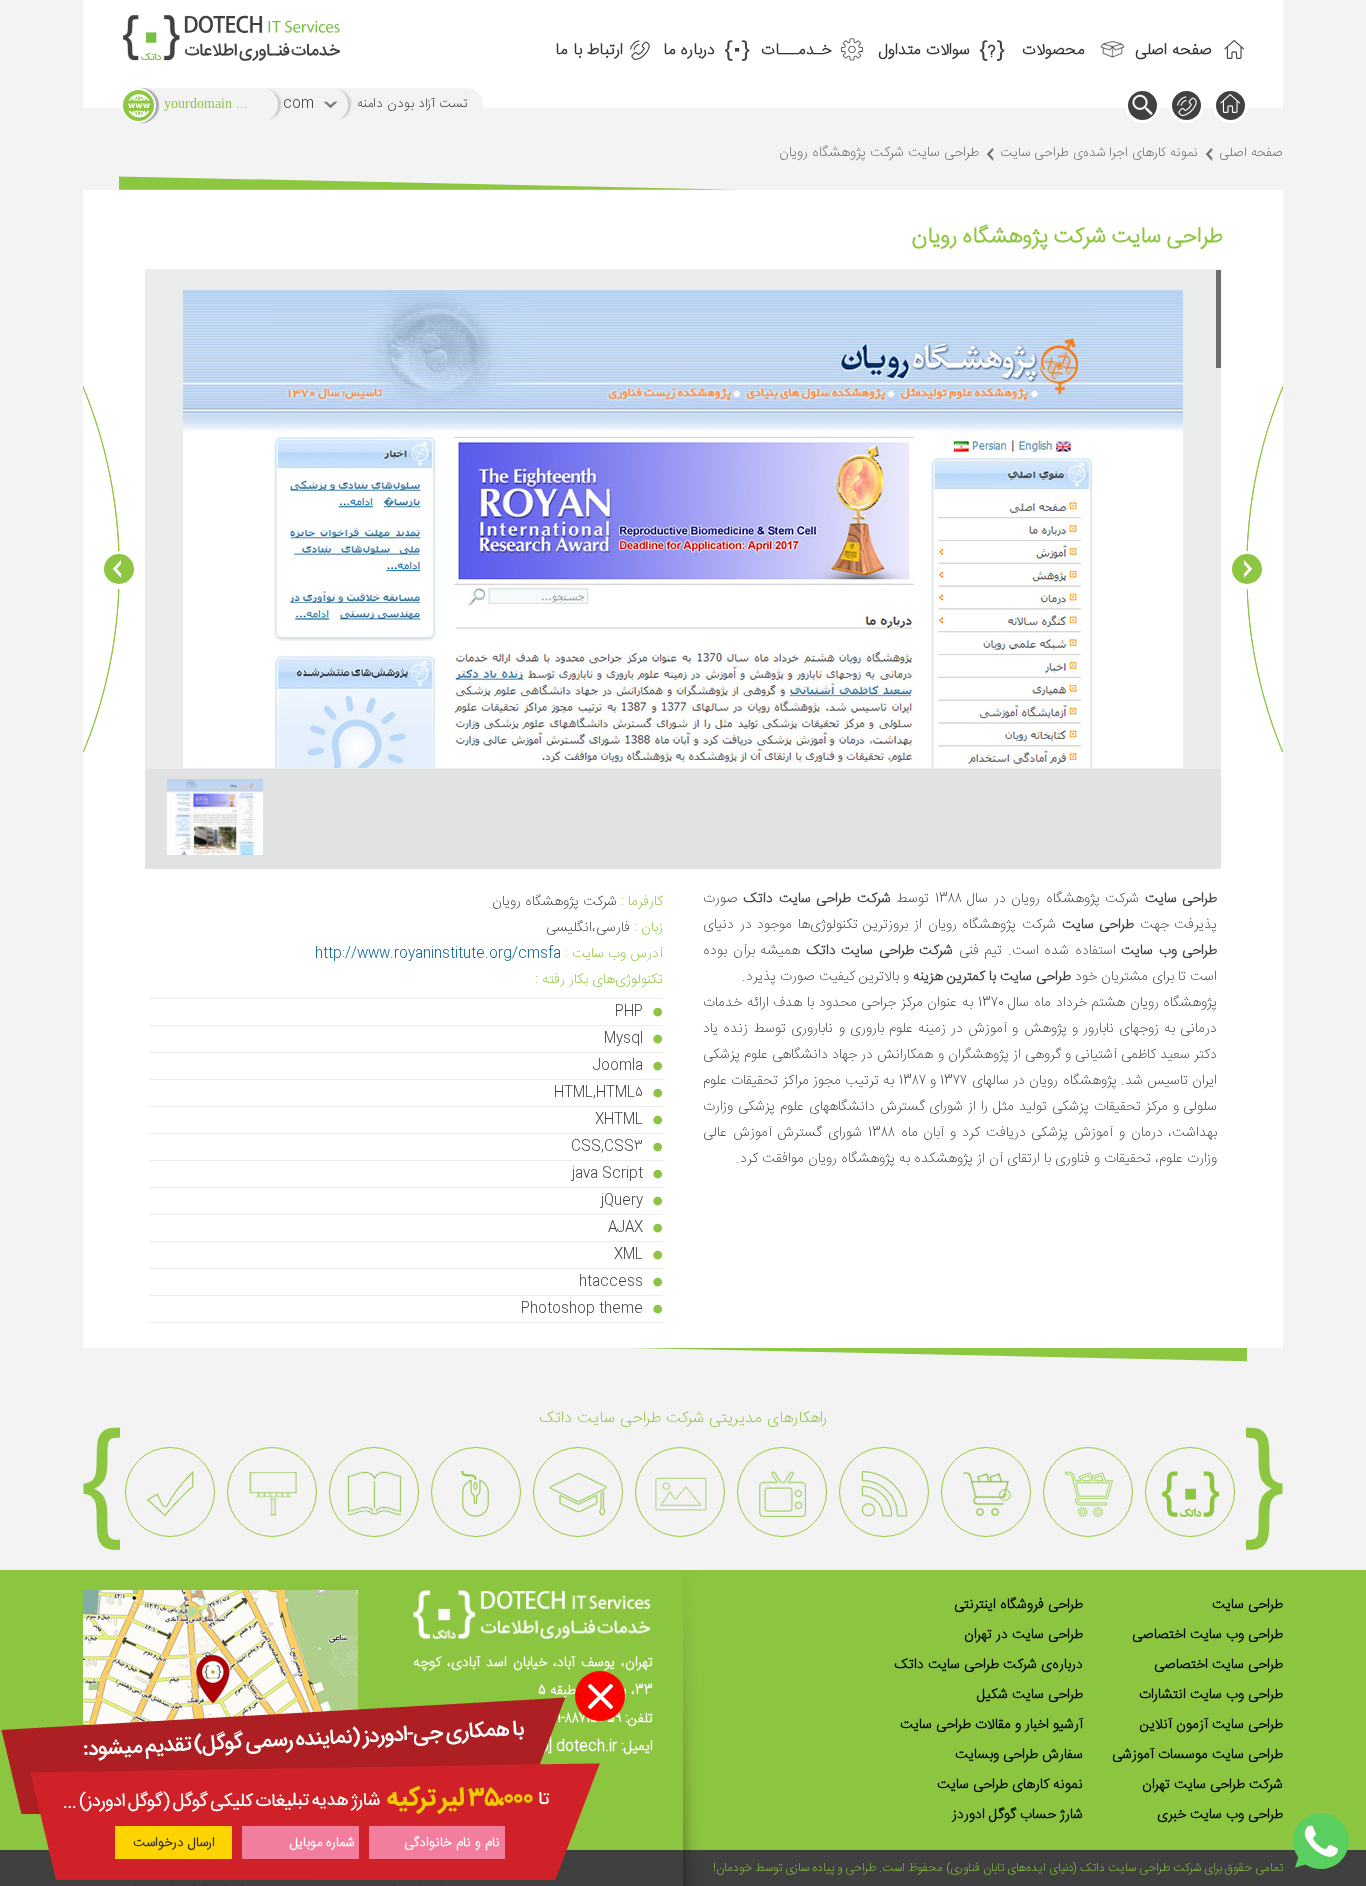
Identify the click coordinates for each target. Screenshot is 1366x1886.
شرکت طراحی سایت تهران (1212, 1785)
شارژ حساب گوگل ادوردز (1017, 1815)
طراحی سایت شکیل (1030, 1695)
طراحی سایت (1247, 1605)
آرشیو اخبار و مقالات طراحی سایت (991, 1725)
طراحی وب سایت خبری (1220, 1815)
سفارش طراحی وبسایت (1019, 1755)
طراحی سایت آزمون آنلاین (1211, 1725)
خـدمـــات (796, 50)
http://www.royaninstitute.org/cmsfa (438, 954)
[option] (1190, 1492)
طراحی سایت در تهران (1023, 1635)
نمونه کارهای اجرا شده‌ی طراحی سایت (1099, 153)
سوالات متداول (924, 50)
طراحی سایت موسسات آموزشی (1197, 1755)
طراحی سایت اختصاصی (1218, 1665)
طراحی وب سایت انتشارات (1211, 1695)
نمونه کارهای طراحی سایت (1010, 1785)
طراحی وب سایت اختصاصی (1207, 1635)
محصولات (1053, 50)
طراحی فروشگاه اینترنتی (1018, 1605)
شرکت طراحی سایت (1154, 1868)
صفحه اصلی (1173, 50)
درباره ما (689, 50)
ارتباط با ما (589, 50)
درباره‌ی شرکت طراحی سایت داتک (988, 1665)
